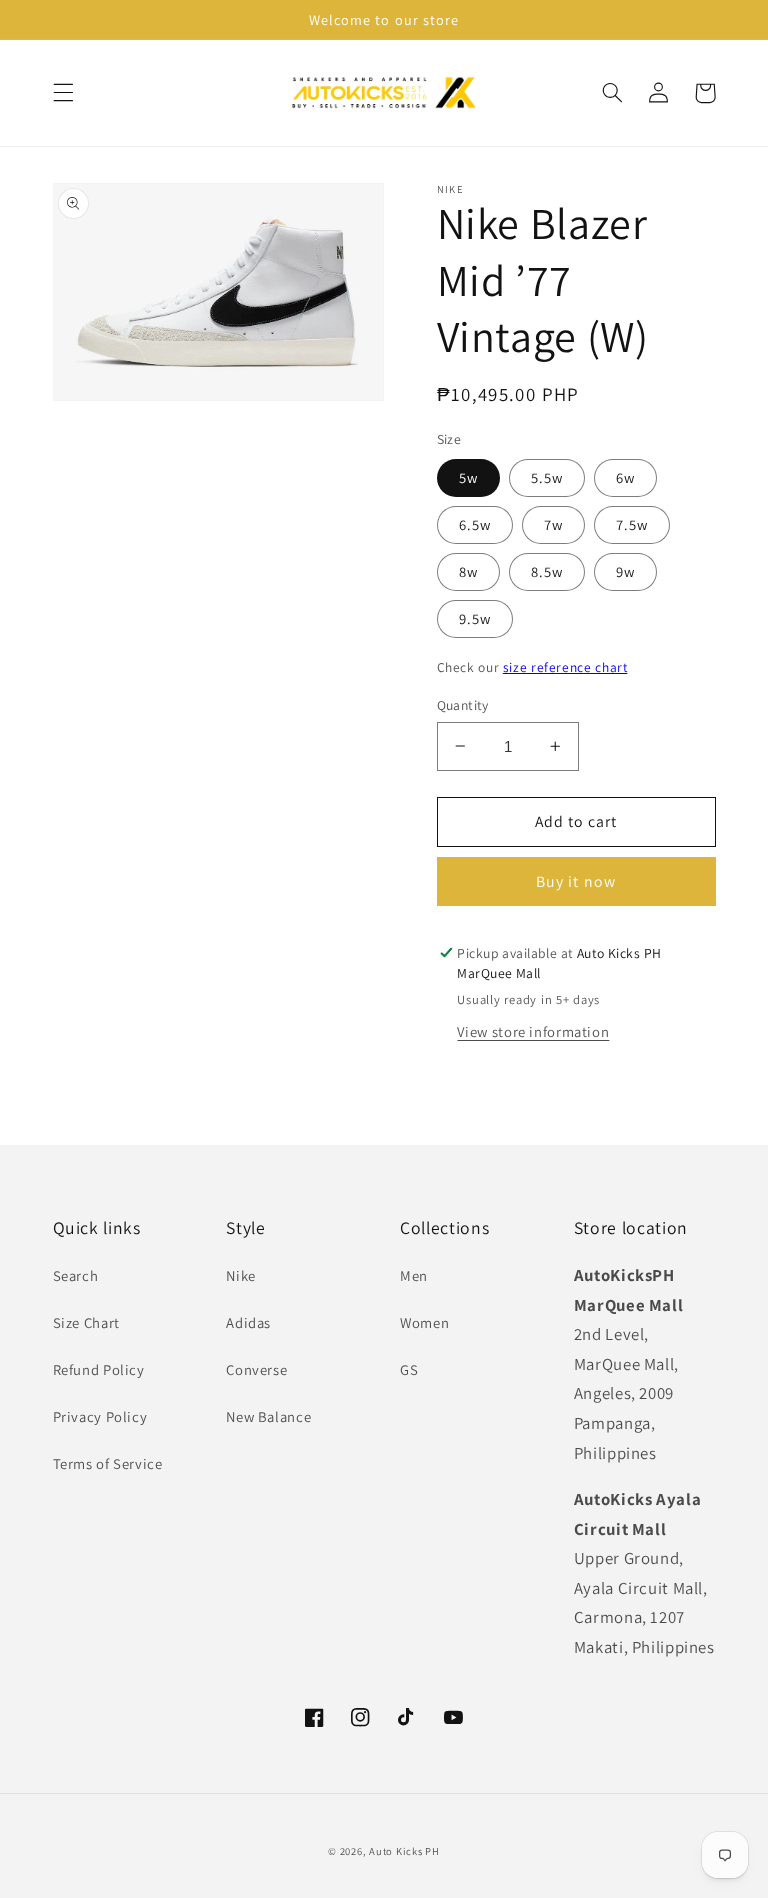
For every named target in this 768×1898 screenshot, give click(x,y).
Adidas (248, 1322)
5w (468, 477)
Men (414, 1275)
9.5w (475, 618)
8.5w (547, 571)
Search (76, 1275)
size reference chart (565, 667)
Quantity (463, 705)
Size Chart (86, 1322)
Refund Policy (99, 1369)
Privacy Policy (100, 1416)
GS (409, 1369)
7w (553, 524)
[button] (63, 93)
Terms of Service (108, 1463)
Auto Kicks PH (404, 1851)
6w (625, 477)
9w (625, 571)
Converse (256, 1369)
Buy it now (576, 881)
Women (424, 1322)
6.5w (475, 524)
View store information (533, 1031)
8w (468, 571)
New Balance (268, 1416)
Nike (241, 1275)
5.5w (547, 477)
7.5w (632, 524)
